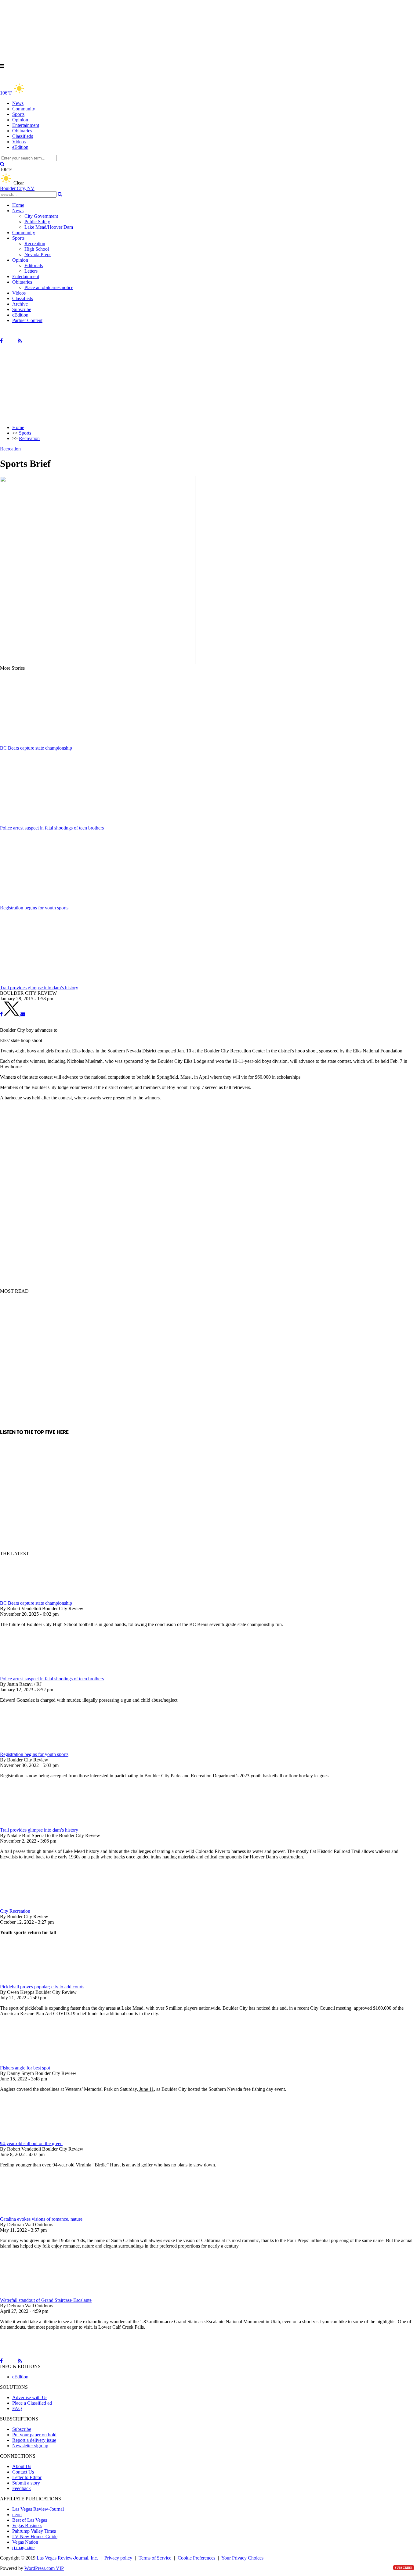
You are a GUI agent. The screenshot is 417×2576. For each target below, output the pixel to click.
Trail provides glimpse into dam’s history (39, 1830)
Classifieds (23, 136)
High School (37, 249)
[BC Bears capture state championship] (32, 1598)
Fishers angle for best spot (25, 2068)
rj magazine (23, 2547)
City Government (41, 216)
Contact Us (23, 2472)
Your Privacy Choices (242, 2558)
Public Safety (37, 222)
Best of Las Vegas (30, 2520)
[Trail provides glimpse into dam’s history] (32, 1824)
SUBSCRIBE (404, 2568)
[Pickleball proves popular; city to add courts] (32, 1981)
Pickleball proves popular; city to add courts (42, 1987)
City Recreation (15, 1911)
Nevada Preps (38, 254)
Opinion (20, 120)
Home (18, 205)
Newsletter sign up (30, 2446)
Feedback (22, 2488)
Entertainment (26, 125)
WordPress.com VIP (44, 2568)
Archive (20, 304)
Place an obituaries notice (49, 287)
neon (17, 2515)
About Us (22, 2466)
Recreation (35, 244)
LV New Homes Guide (35, 2537)
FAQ (17, 2408)
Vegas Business (27, 2526)
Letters (31, 271)
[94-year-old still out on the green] (32, 2138)
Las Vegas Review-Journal (38, 2509)
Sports (18, 114)
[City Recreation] (32, 1906)
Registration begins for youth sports (34, 1754)
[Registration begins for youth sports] (32, 1749)
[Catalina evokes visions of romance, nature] (32, 2214)
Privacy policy (118, 2558)
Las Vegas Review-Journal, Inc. (67, 2558)
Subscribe (22, 309)
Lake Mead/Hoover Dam (49, 227)
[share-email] (23, 1014)
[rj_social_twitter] (10, 341)
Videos (19, 142)
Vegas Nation (25, 2542)
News (18, 103)
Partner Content (27, 320)
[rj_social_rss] (20, 341)
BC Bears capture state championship (36, 1603)
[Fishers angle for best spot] (32, 2062)
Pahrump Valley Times (34, 2531)
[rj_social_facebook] (1, 341)
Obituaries (22, 131)
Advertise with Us (30, 2397)
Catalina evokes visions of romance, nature (41, 2219)
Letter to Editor (27, 2477)
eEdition (20, 147)
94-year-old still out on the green (31, 2143)
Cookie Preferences (196, 2558)
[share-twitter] (12, 1014)
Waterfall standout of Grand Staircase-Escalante (46, 2300)
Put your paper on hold (34, 2435)
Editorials (34, 265)
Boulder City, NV (17, 188)
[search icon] (2, 164)
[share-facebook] (1, 1014)
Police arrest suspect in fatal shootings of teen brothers (52, 1679)
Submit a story (26, 2483)
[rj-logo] (61, 79)
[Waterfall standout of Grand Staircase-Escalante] (32, 2295)
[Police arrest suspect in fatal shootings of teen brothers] (32, 1673)
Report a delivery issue (34, 2440)
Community (24, 109)
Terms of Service (155, 2558)
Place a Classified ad (32, 2403)
